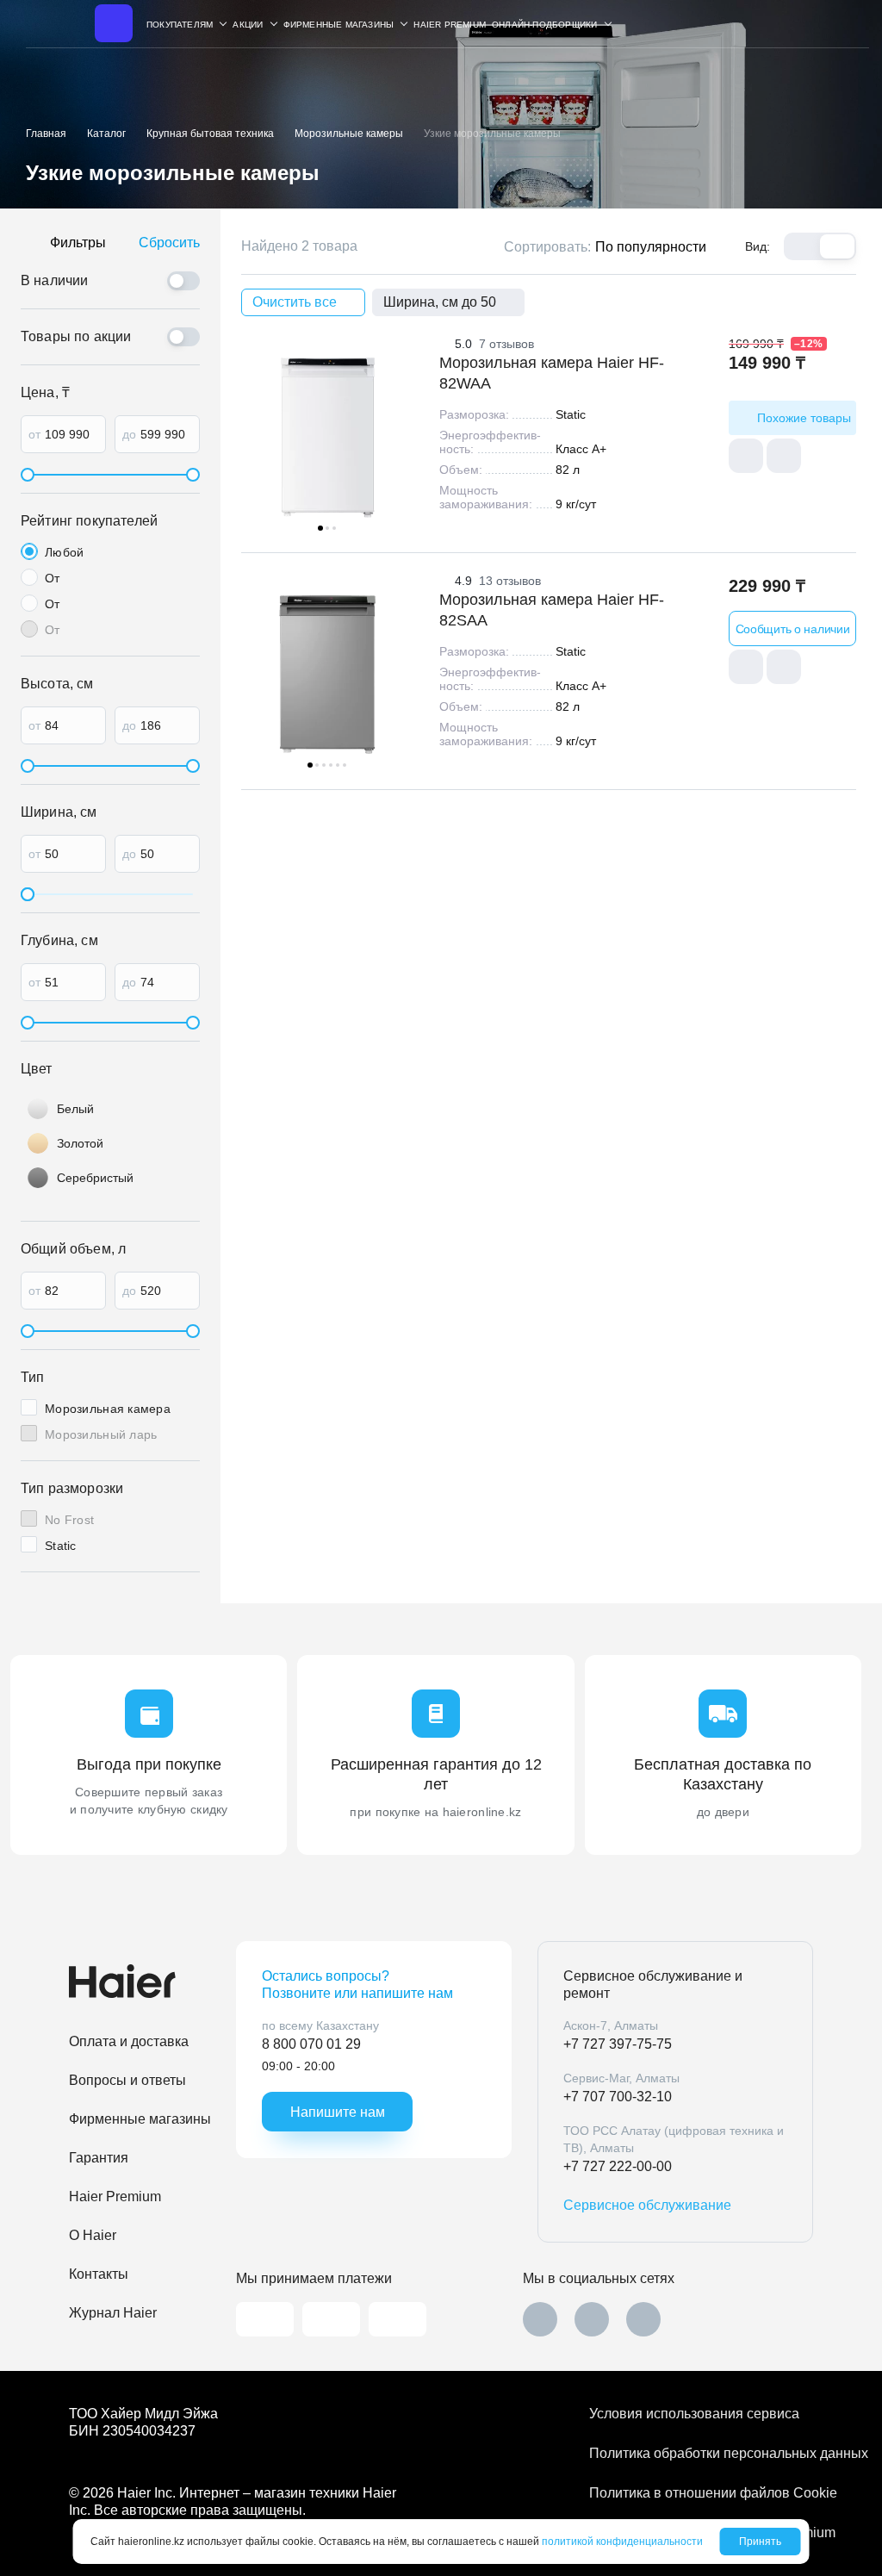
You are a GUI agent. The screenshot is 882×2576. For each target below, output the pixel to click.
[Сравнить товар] (746, 456)
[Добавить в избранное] (784, 456)
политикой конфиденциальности (622, 2542)
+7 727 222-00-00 (618, 2166)
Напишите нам (338, 2112)
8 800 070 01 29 (311, 2044)
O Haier (93, 2235)
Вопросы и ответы (127, 2080)
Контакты (99, 2274)
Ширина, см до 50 (440, 302)
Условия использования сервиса (694, 2414)
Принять (760, 2542)
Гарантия (99, 2158)
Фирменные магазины (140, 2119)
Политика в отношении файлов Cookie (701, 2493)
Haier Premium (450, 25)
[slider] (28, 475)
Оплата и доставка (129, 2041)
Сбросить (169, 243)
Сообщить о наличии (793, 629)
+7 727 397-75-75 (618, 2044)
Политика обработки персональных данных (701, 2453)
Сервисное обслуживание (647, 2205)
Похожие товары (804, 418)
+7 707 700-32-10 (618, 2097)
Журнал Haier (113, 2313)
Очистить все (295, 302)
